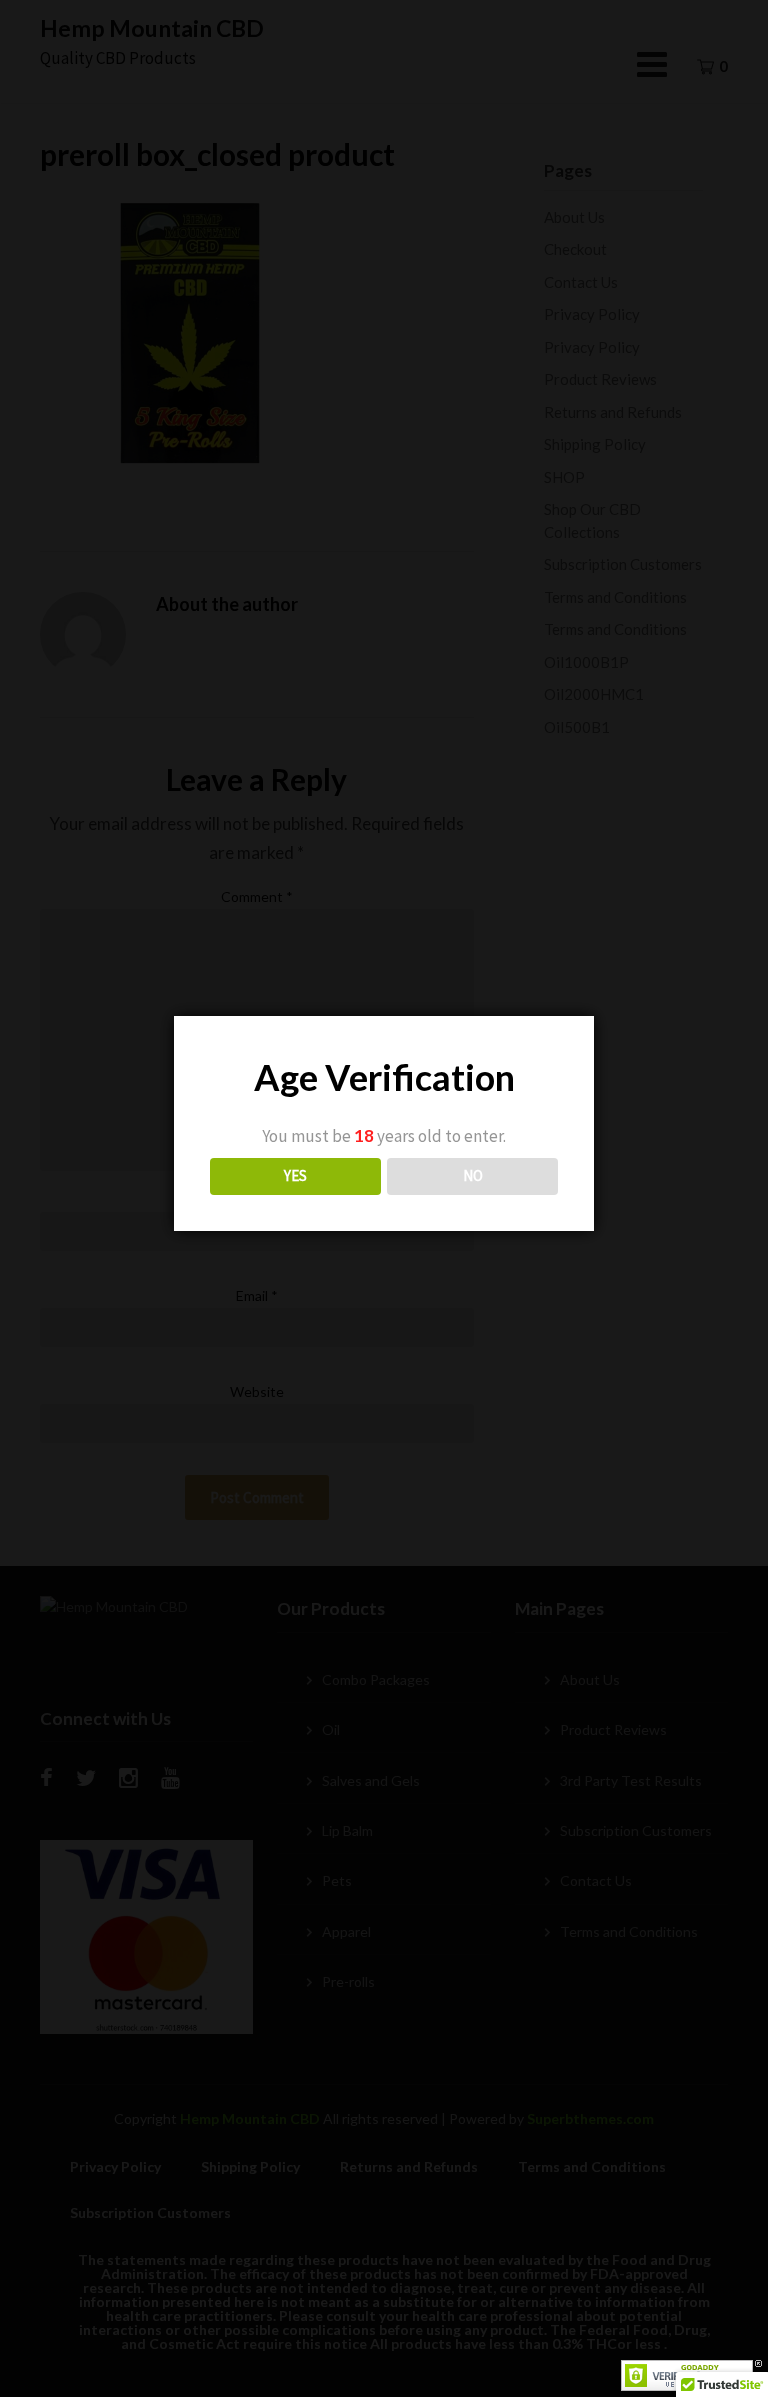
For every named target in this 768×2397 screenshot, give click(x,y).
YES (295, 1175)
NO (473, 1175)
